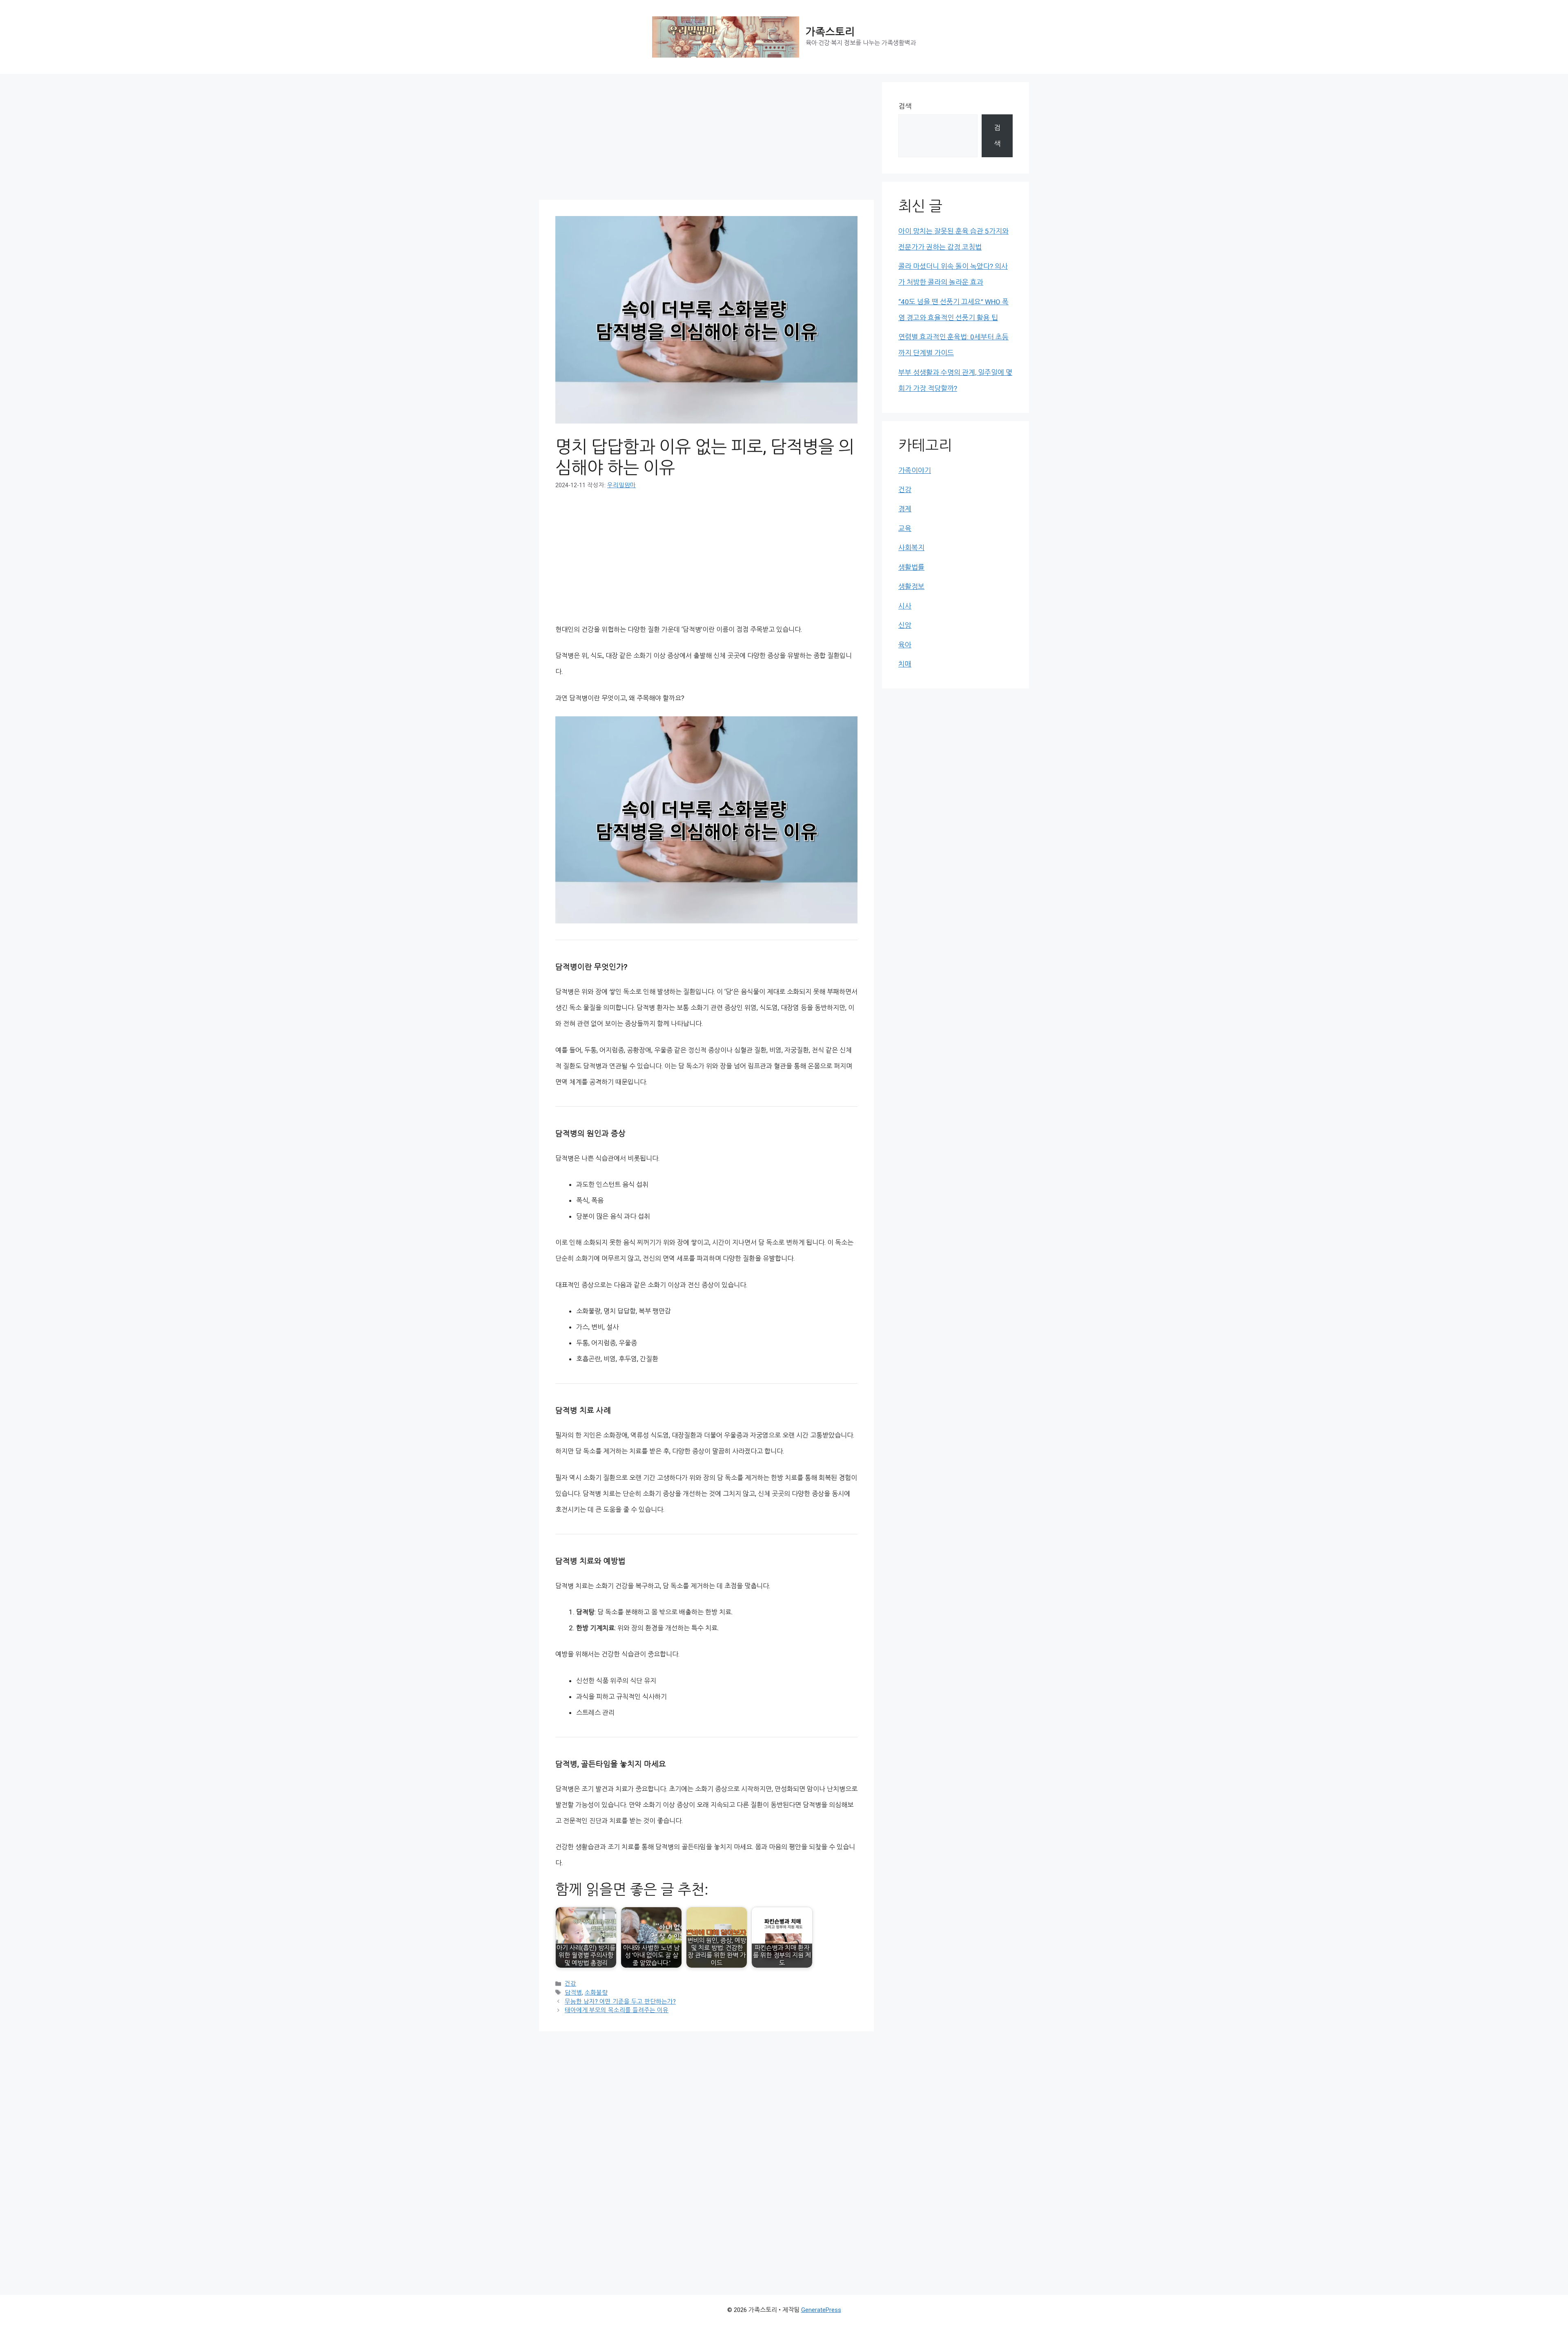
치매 (905, 664)
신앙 (905, 625)
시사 (905, 606)
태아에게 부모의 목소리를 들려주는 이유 (617, 2010)
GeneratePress (821, 2310)
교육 (905, 528)
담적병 (573, 1993)
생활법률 (911, 567)
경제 (905, 509)
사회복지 (911, 548)
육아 (905, 645)
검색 (905, 106)
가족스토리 (830, 32)
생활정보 (911, 586)
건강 (570, 1984)
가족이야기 (915, 470)
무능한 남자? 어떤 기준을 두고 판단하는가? (620, 2002)
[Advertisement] (706, 139)
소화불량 (596, 1993)
